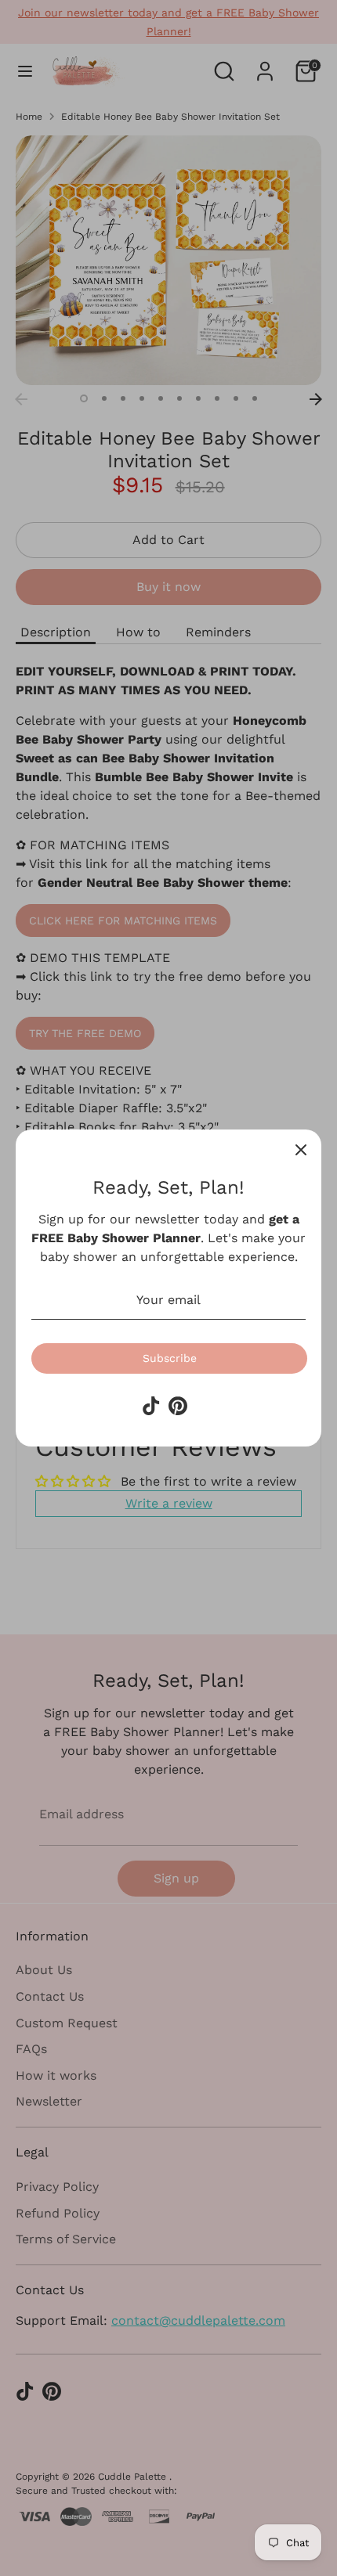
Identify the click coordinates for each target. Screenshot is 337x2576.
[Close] (301, 1150)
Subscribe (170, 1358)
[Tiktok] (151, 1406)
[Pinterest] (178, 1406)
